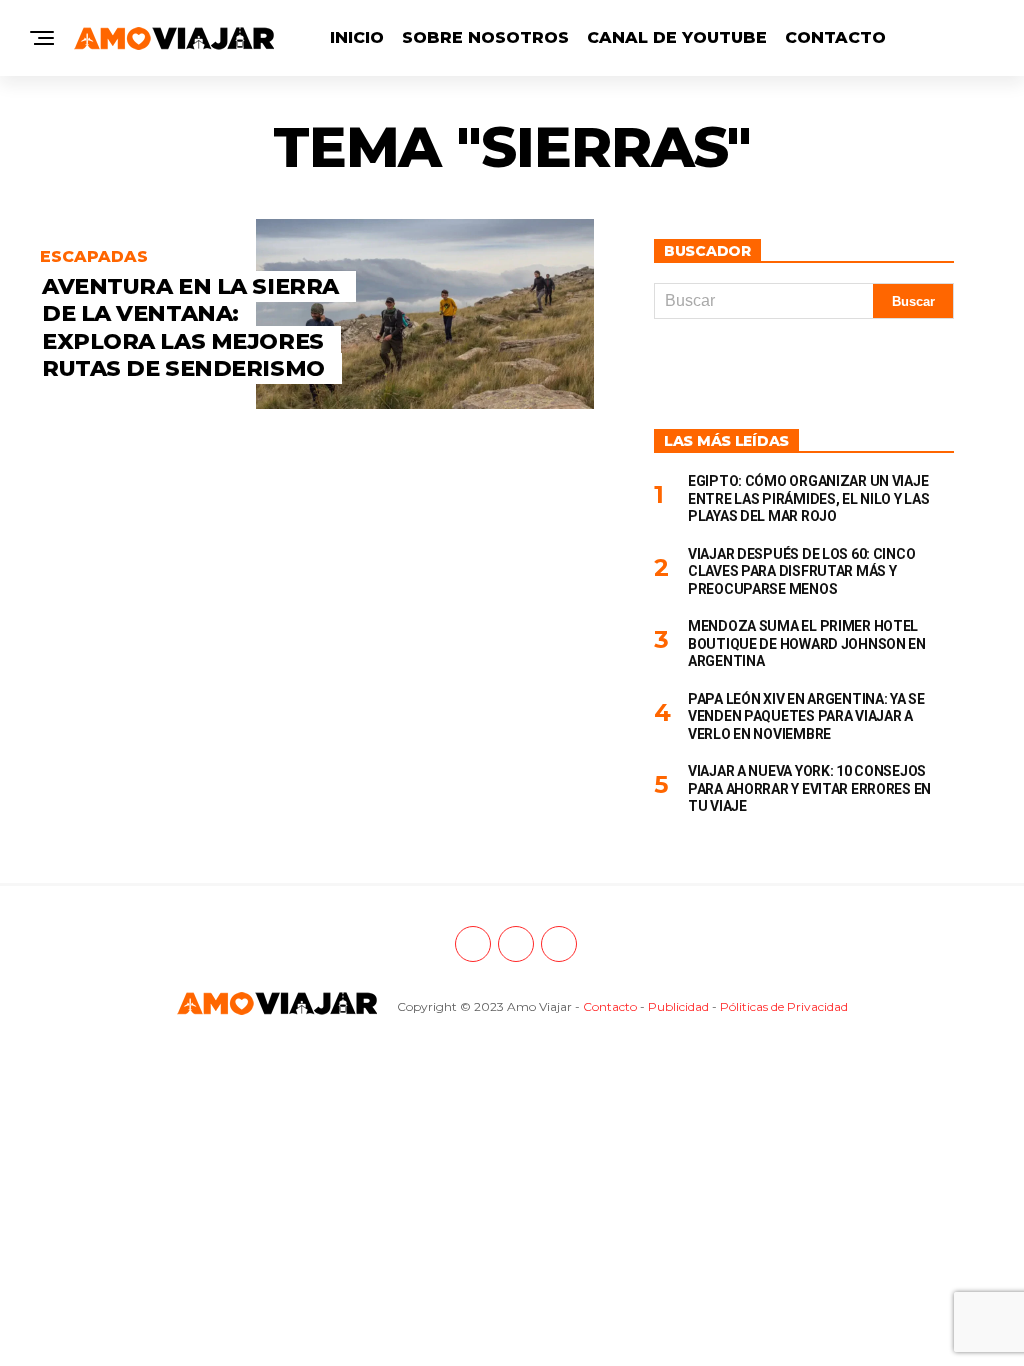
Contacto (835, 37)
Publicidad (678, 1006)
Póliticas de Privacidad (784, 1006)
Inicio (357, 37)
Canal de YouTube (677, 37)
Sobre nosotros (485, 37)
